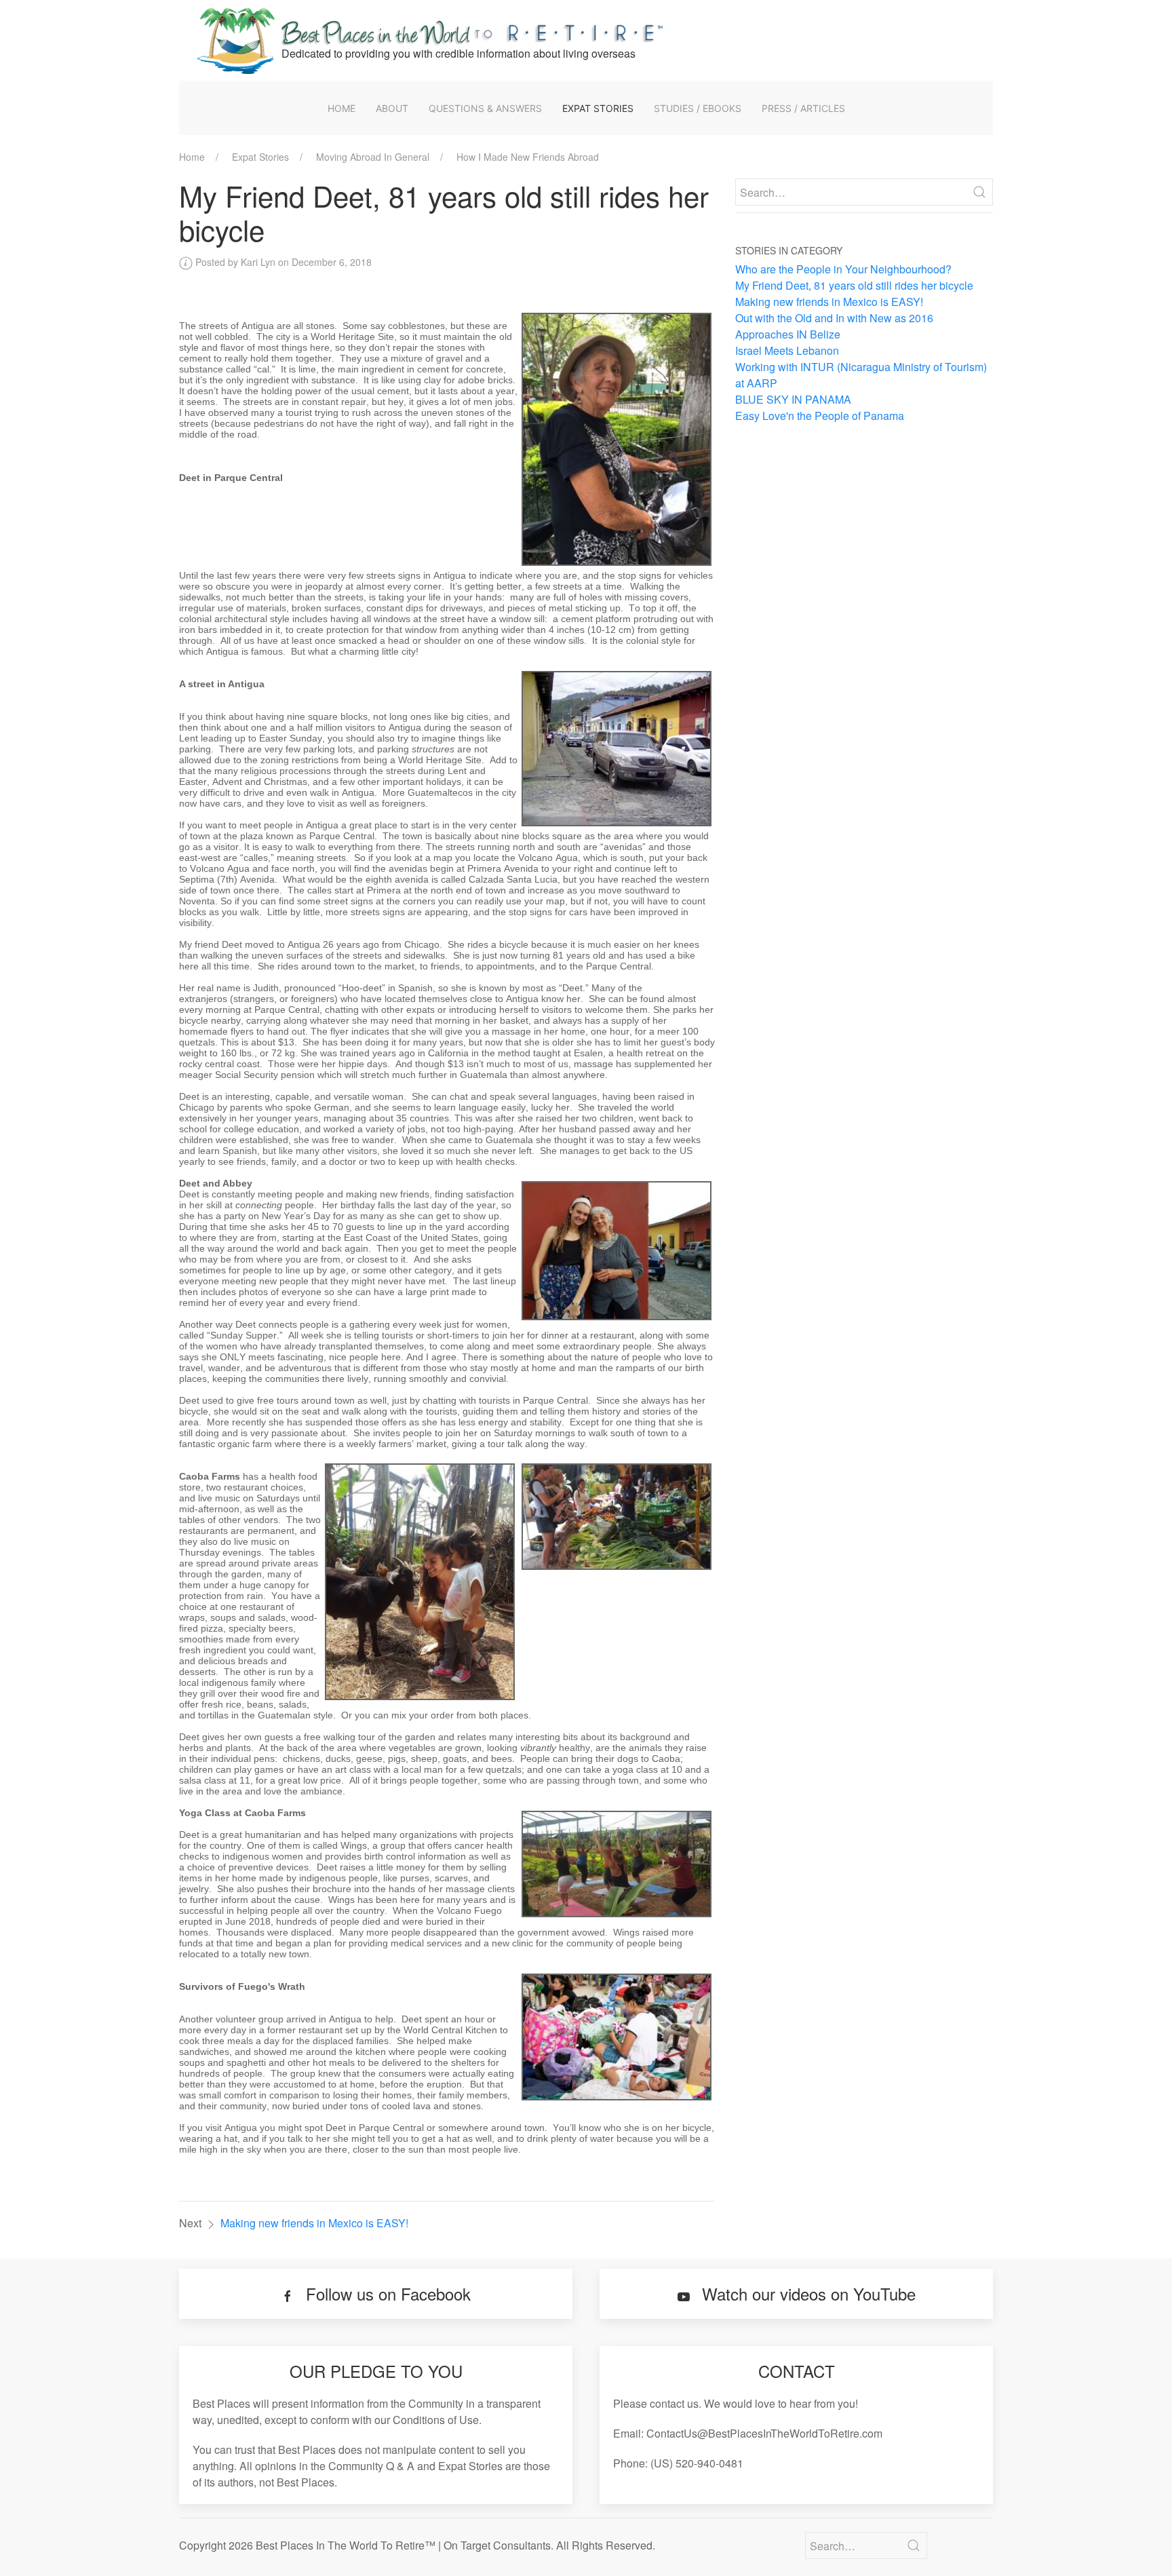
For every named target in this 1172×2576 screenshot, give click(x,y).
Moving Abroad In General (373, 157)
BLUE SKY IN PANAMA (793, 399)
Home (341, 108)
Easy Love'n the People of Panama (820, 416)
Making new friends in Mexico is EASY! (314, 2223)
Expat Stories (598, 108)
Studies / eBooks (698, 108)
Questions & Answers (485, 108)
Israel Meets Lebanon (787, 350)
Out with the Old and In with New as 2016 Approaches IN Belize (834, 326)
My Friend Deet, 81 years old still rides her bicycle (854, 285)
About (392, 108)
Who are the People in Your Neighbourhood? (843, 269)
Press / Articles (803, 108)
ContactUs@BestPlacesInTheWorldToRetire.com (764, 2433)
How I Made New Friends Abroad (528, 157)
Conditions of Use (436, 2420)
